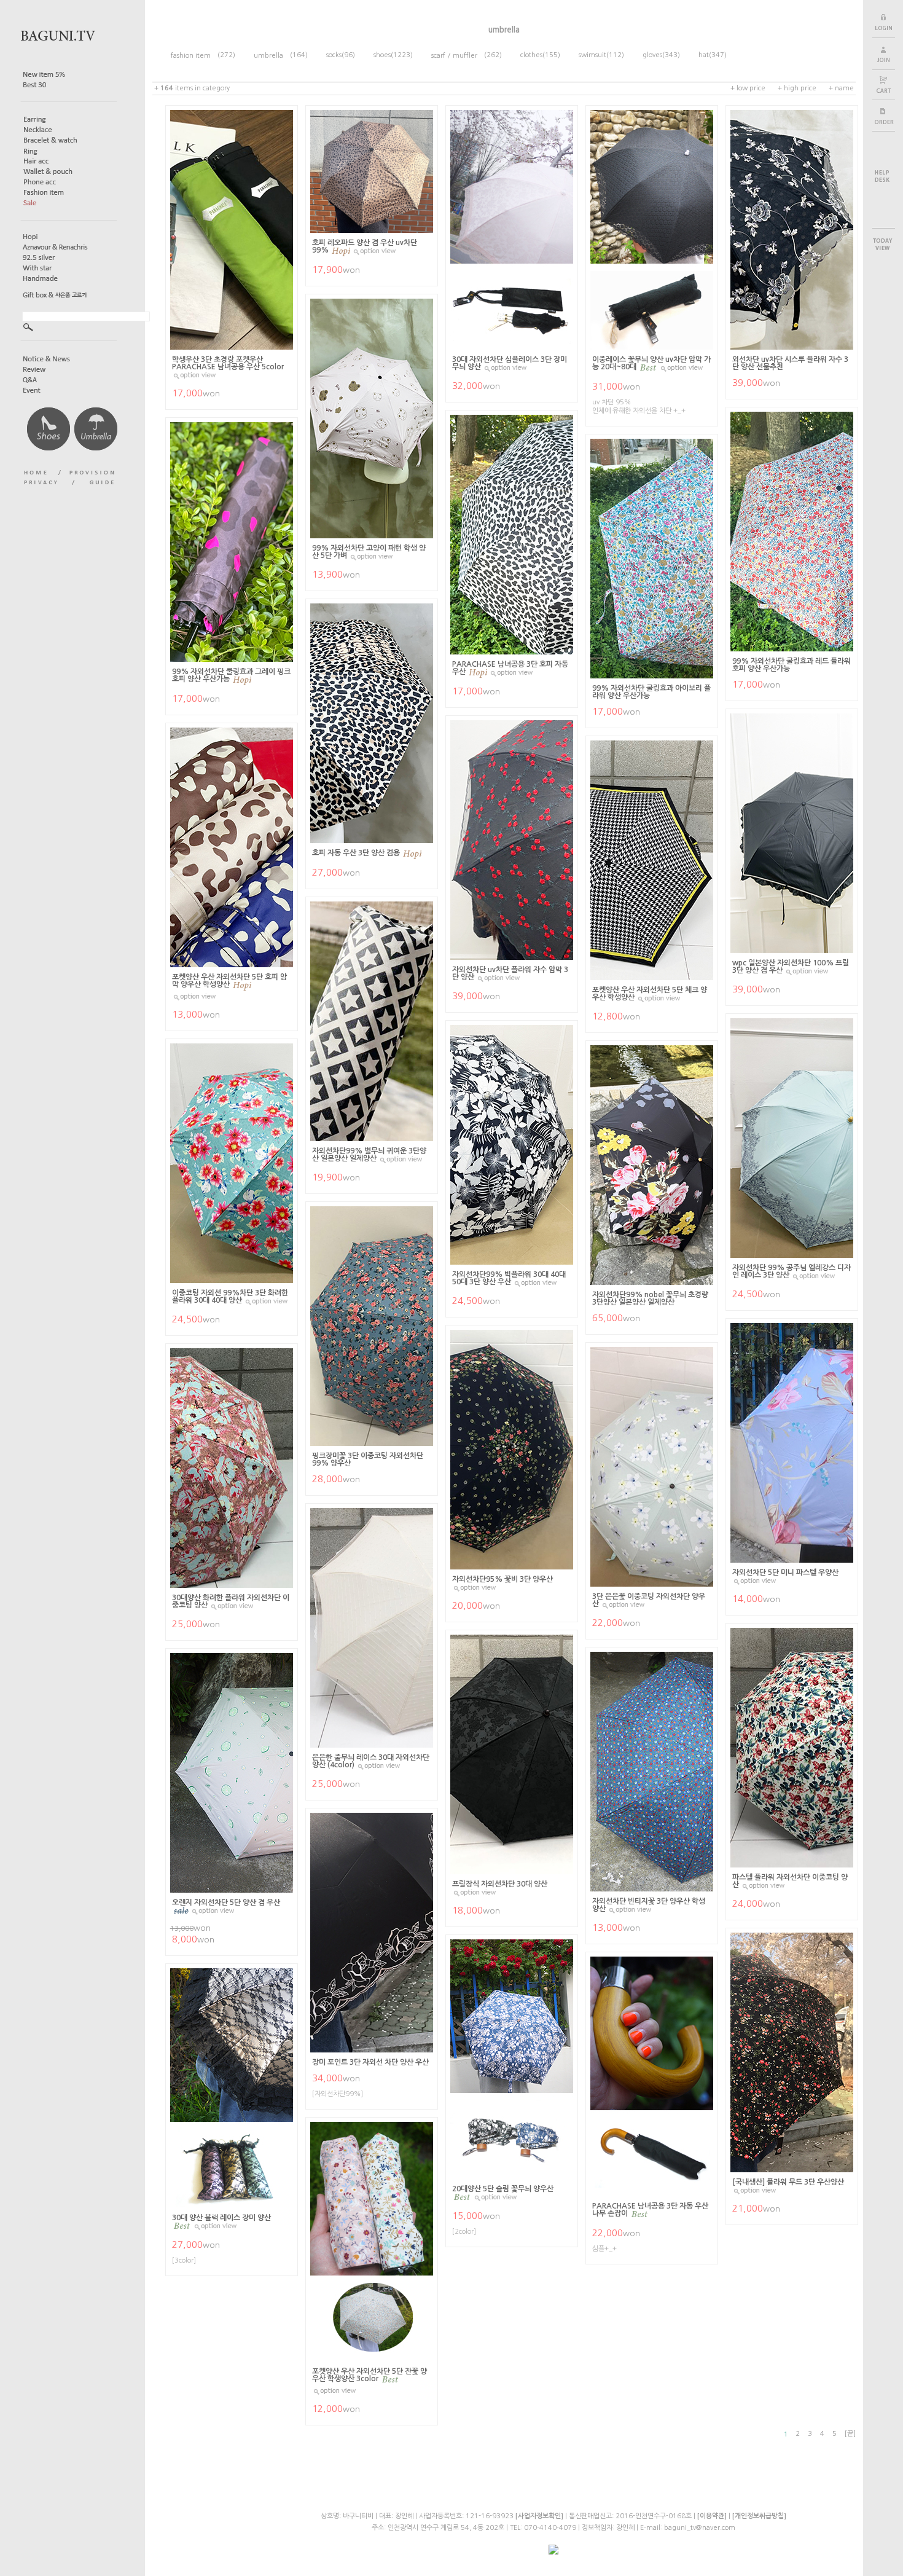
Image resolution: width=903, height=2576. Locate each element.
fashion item (194, 56)
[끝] (850, 2434)
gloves (652, 55)
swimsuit (592, 55)
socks (334, 55)
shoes (382, 55)
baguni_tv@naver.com (700, 2528)
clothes (531, 55)
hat (704, 55)
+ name (841, 88)
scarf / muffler (458, 56)
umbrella (272, 56)
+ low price (748, 88)
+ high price (797, 88)
